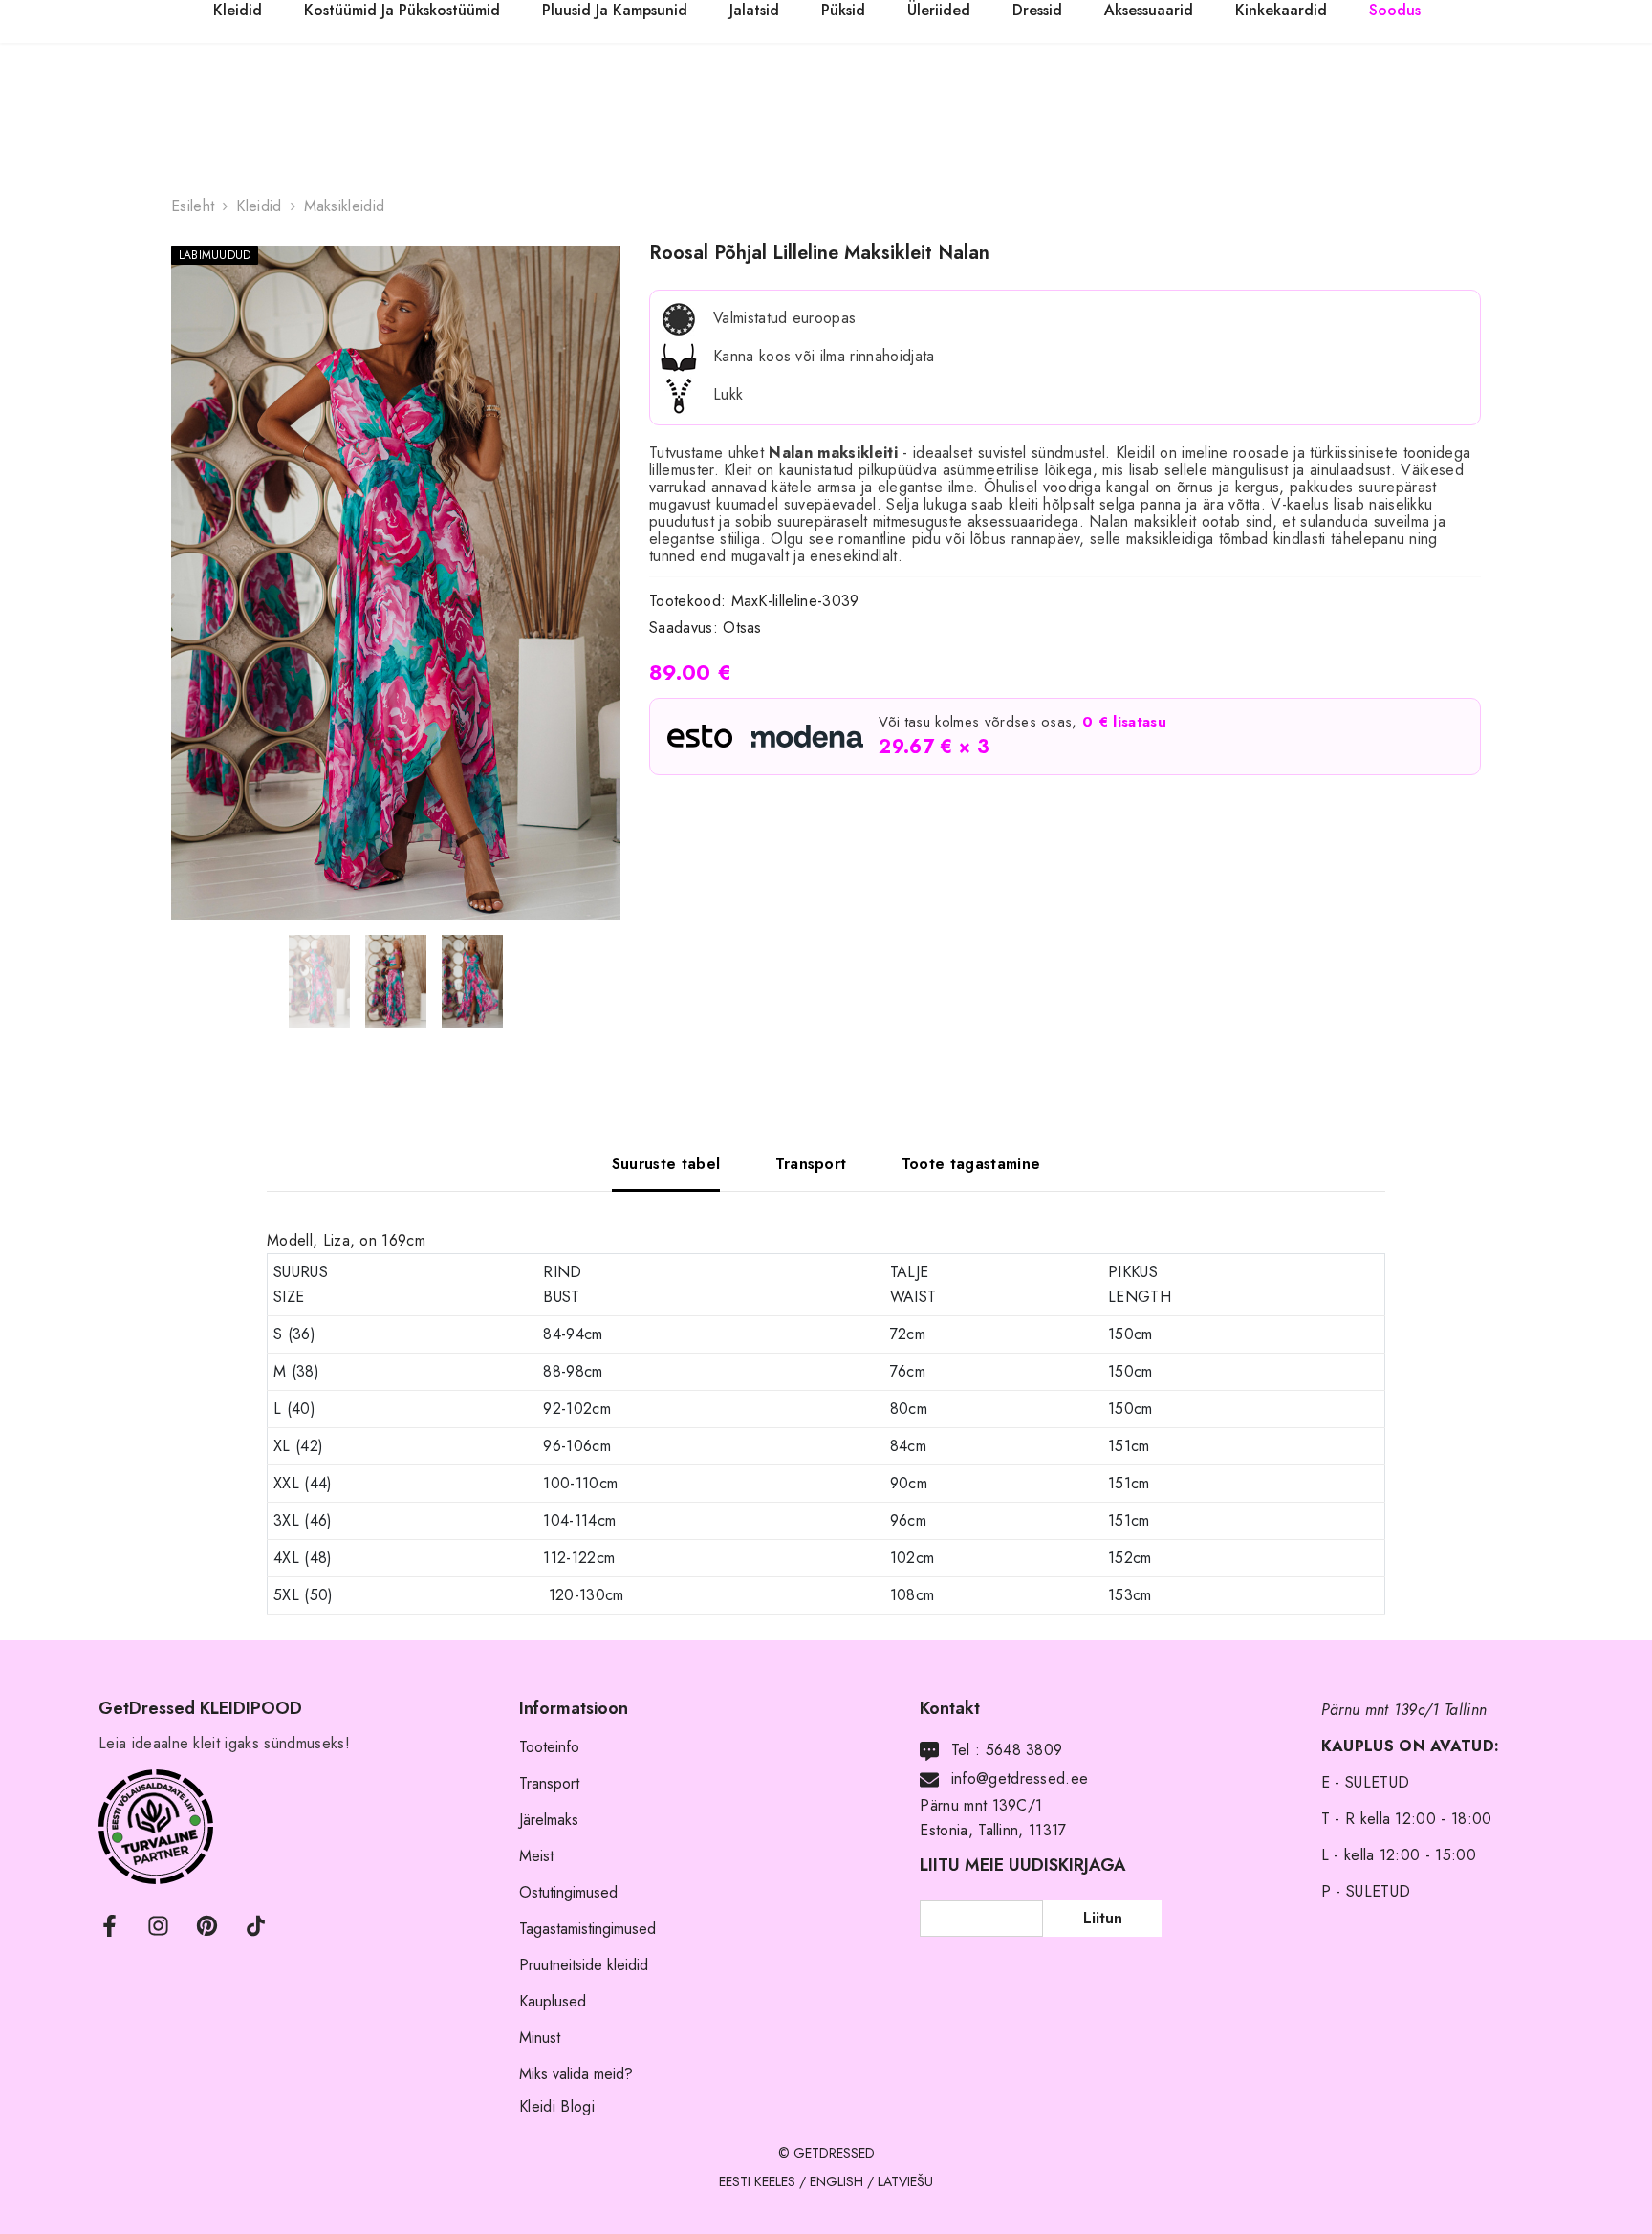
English (837, 2181)
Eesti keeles (757, 2181)
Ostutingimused (568, 1892)
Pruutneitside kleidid (584, 1965)
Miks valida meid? (576, 2074)
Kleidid (259, 206)
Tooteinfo (549, 1747)
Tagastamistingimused (587, 1929)
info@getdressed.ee (1020, 1779)
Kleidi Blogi (557, 2106)
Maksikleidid (345, 206)
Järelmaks (549, 1820)
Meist (536, 1856)
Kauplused (553, 2001)
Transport (549, 1783)
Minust (540, 2038)
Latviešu (905, 2181)
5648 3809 (1024, 1750)
